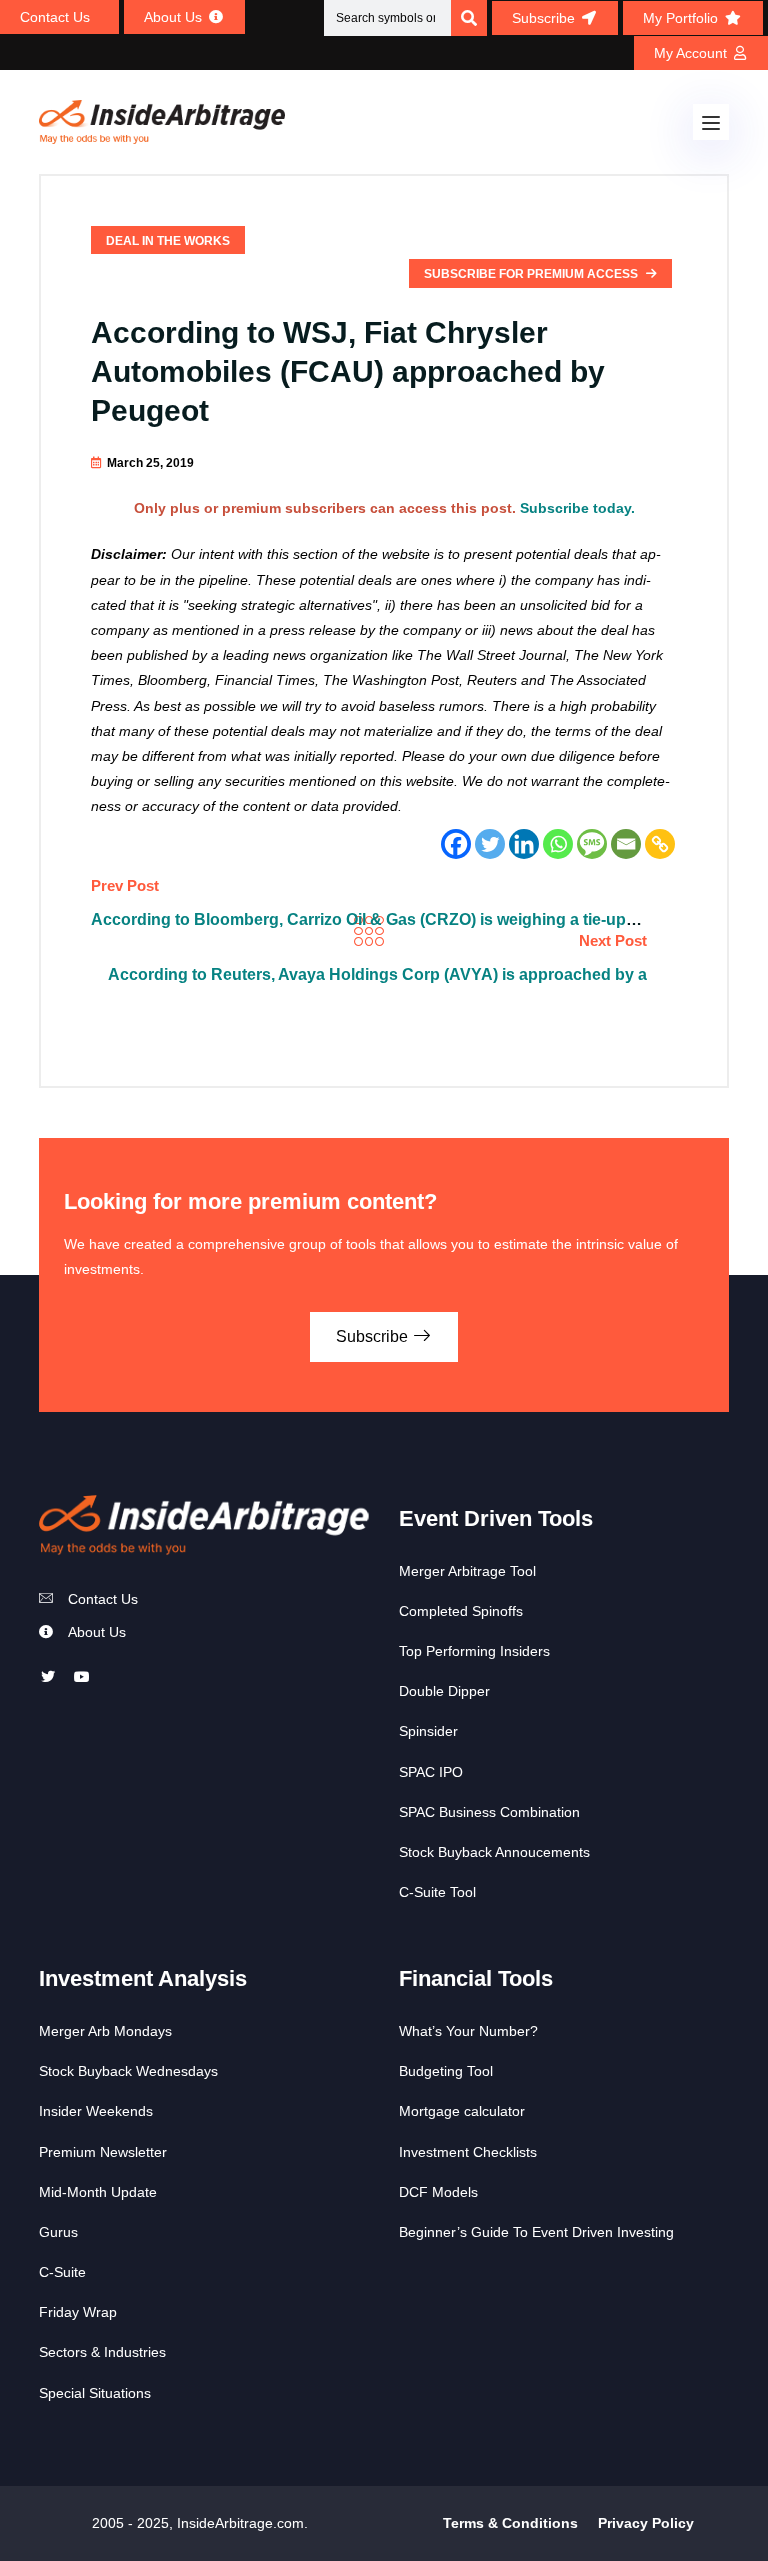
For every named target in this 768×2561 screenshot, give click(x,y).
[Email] (626, 844)
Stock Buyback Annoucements (494, 1852)
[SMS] (592, 844)
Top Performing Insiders (474, 1651)
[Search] (469, 18)
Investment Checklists (468, 2152)
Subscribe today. (577, 508)
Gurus (58, 2232)
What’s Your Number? (468, 2031)
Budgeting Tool (446, 2071)
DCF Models (438, 2192)
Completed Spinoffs (461, 1611)
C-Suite (62, 2272)
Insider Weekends (96, 2111)
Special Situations (95, 2393)
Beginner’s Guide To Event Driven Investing (536, 2232)
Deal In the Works (168, 241)
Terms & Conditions (510, 2523)
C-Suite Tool (437, 1892)
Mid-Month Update (98, 2192)
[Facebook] (456, 844)
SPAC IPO (431, 1772)
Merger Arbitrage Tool (467, 1571)
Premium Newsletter (103, 2152)
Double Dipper (444, 1691)
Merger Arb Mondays (105, 2031)
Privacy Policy (646, 2523)
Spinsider (428, 1731)
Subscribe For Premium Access (532, 274)
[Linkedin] (524, 844)
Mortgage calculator (462, 2111)
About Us (97, 1632)
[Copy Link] (660, 844)
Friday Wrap (78, 2312)
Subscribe (374, 1336)
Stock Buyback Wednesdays (128, 2071)
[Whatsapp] (558, 844)
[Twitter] (490, 844)
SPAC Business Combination (489, 1812)
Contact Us (103, 1599)
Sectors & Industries (102, 2352)
